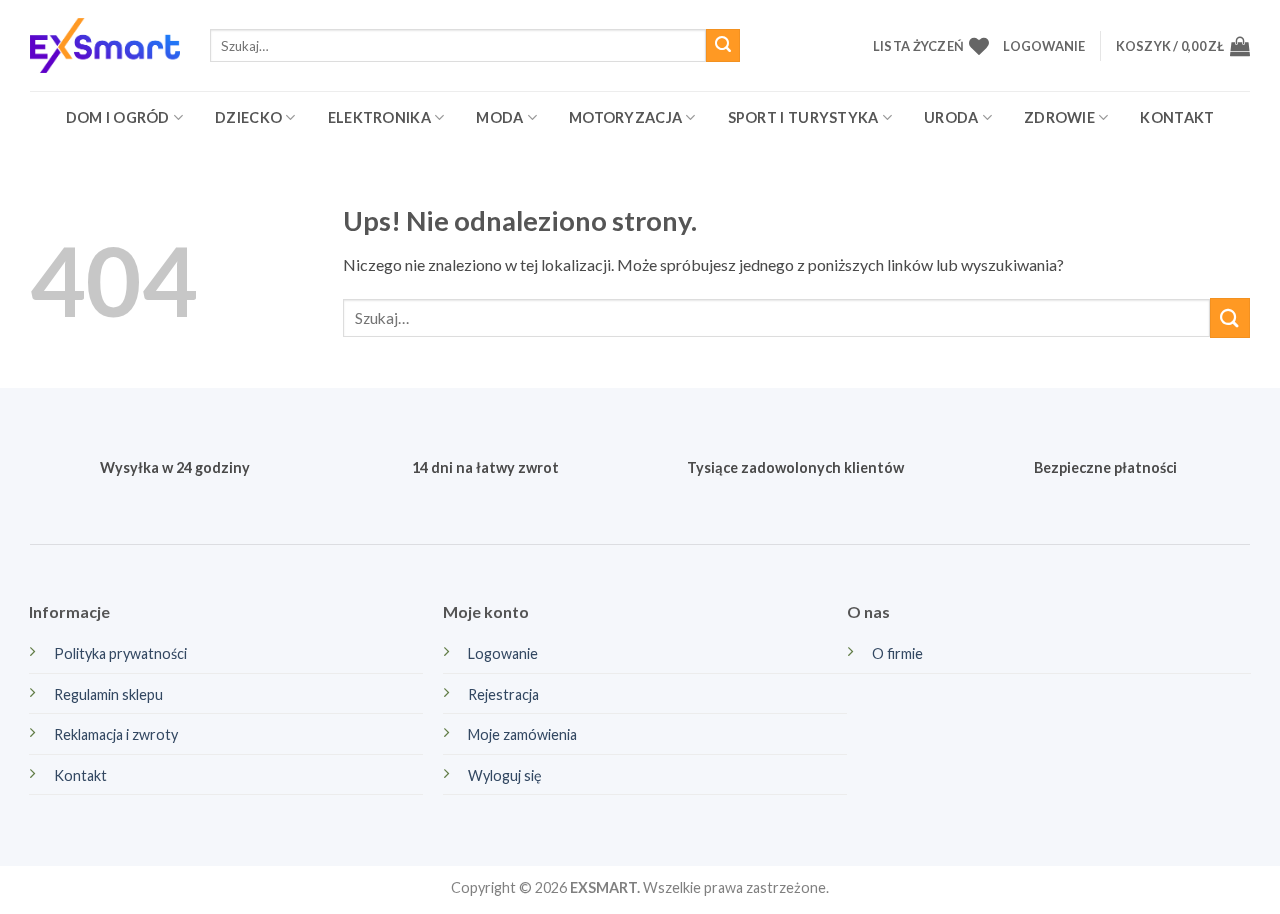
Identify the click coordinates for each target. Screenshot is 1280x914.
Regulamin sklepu (108, 694)
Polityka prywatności (120, 653)
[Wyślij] (723, 46)
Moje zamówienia (522, 734)
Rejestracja (503, 694)
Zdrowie (1059, 117)
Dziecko (248, 117)
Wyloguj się (505, 775)
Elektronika (379, 117)
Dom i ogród (118, 117)
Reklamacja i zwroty (116, 734)
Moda (499, 117)
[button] (1044, 46)
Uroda (951, 117)
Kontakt (1177, 117)
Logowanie (503, 653)
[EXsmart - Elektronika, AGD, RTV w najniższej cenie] (105, 45)
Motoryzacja (625, 117)
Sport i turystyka (803, 117)
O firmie (897, 653)
